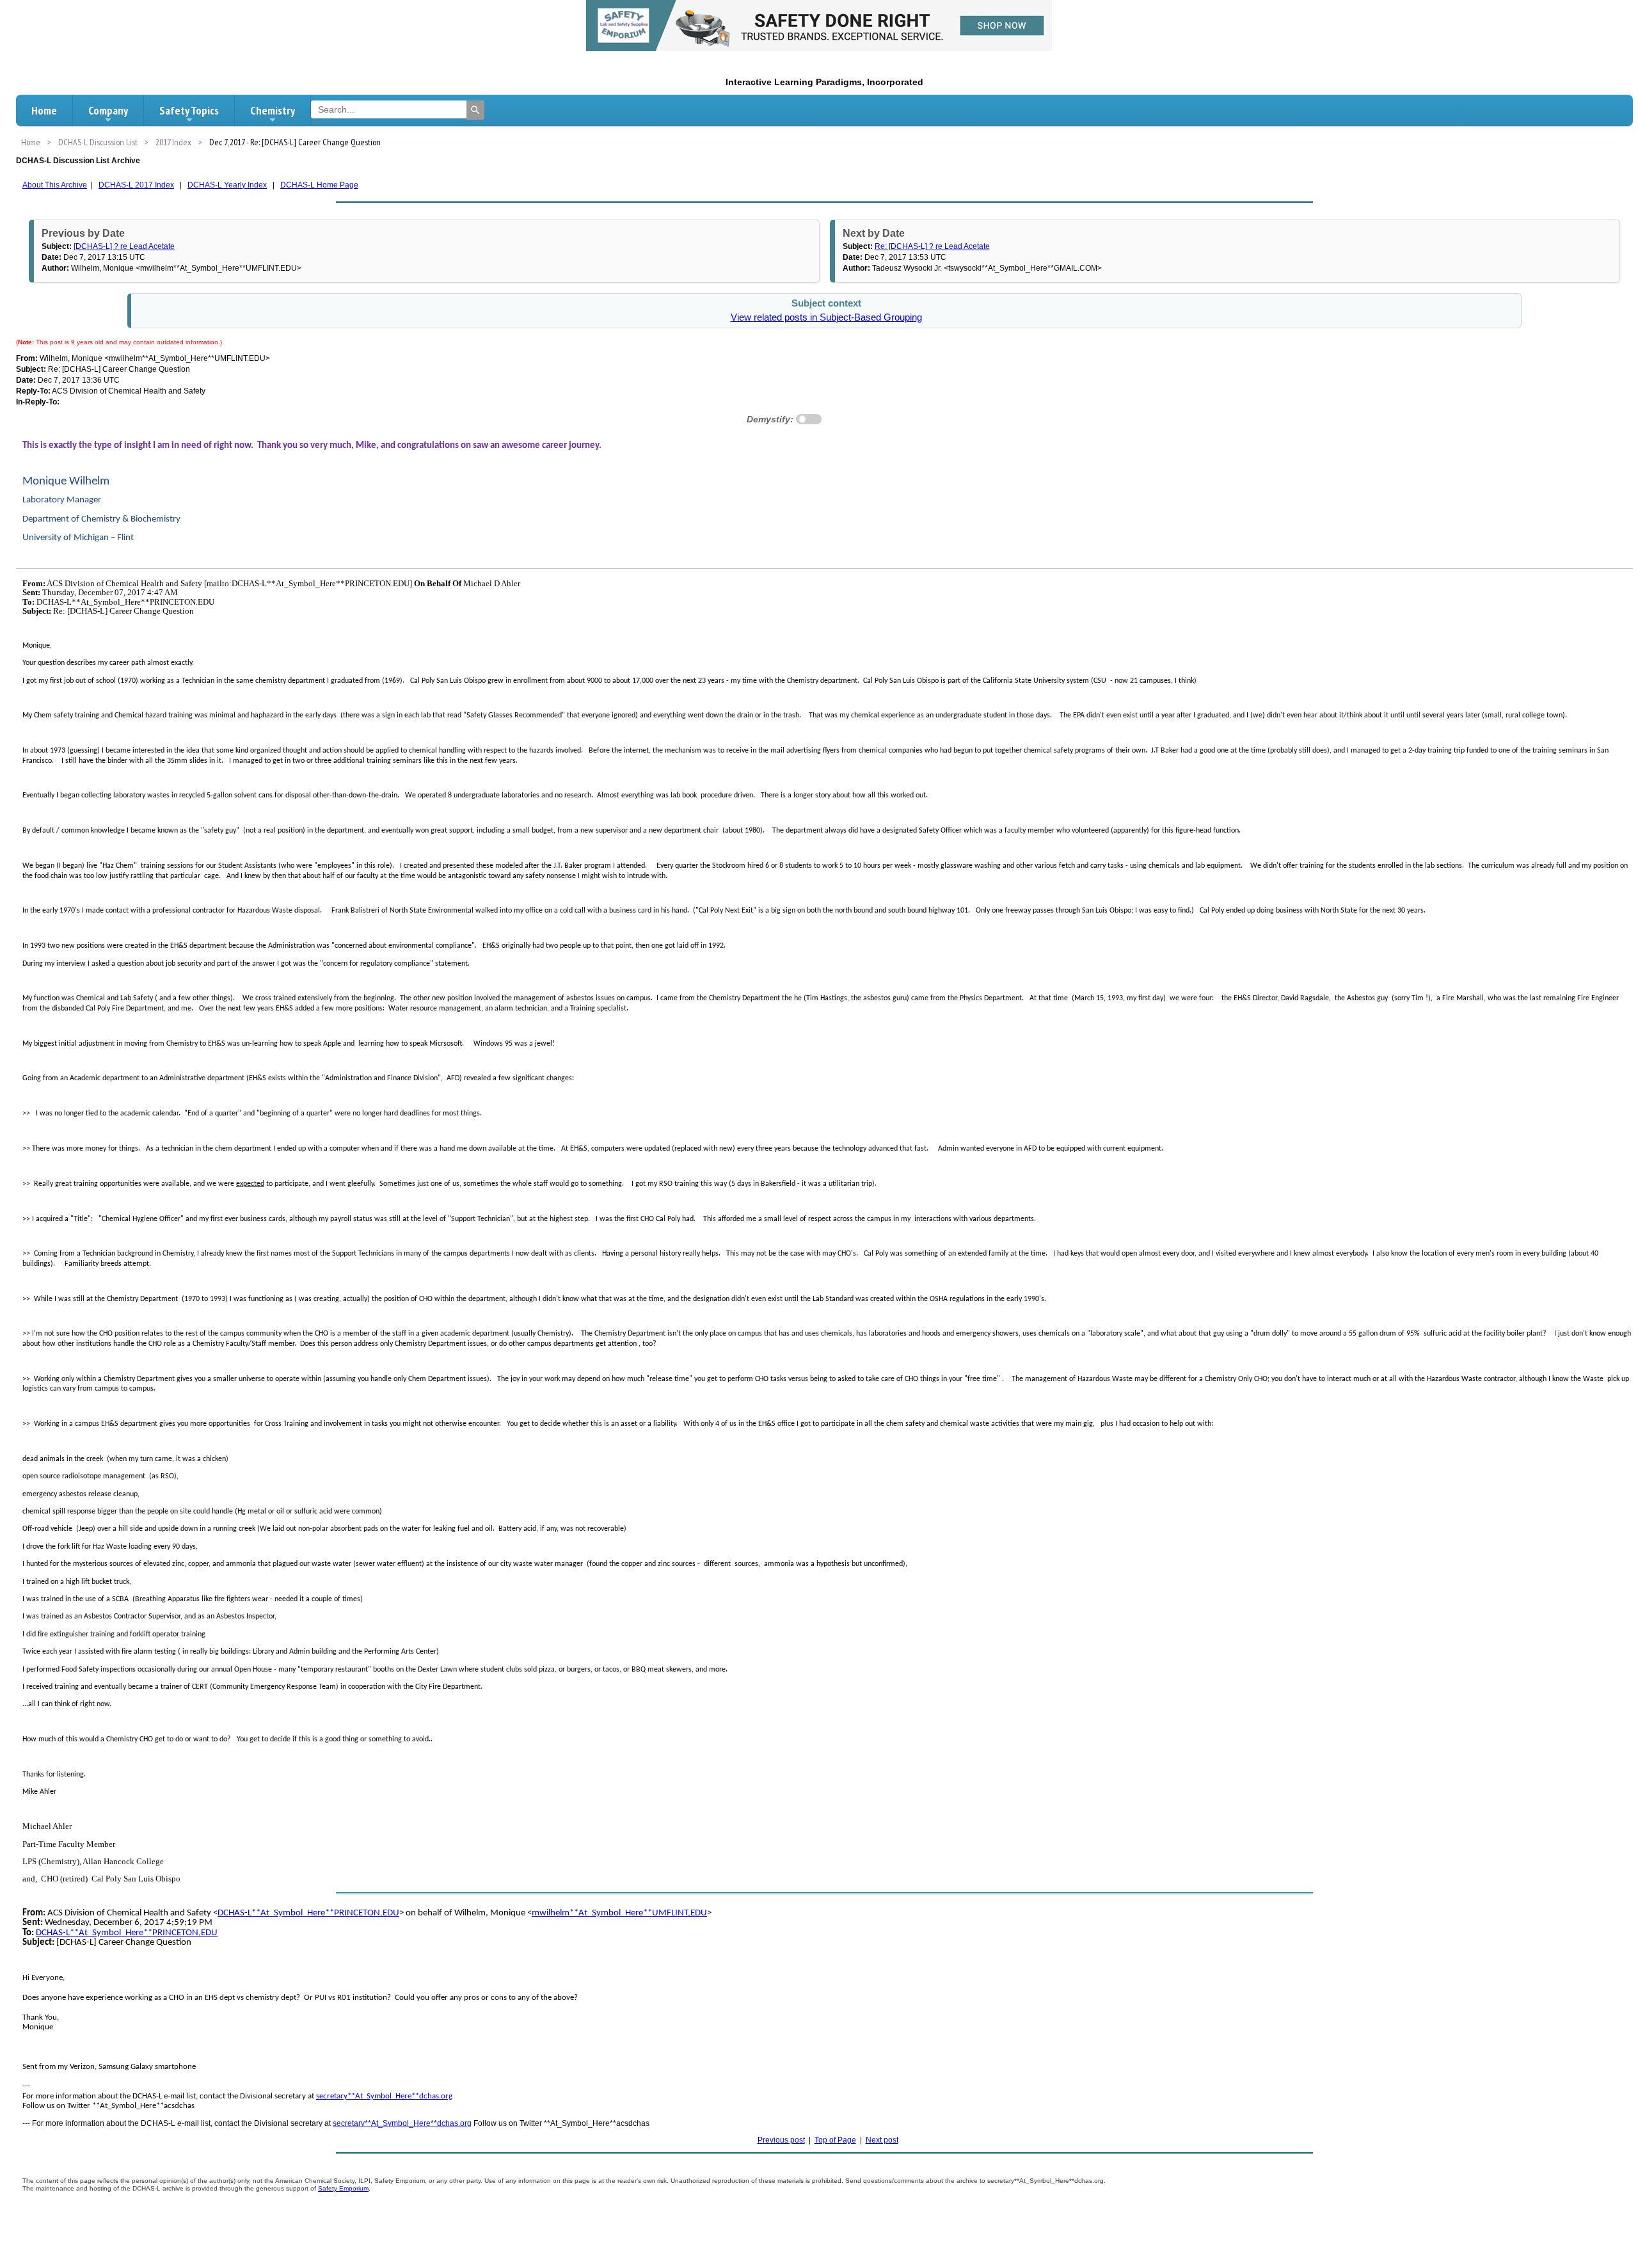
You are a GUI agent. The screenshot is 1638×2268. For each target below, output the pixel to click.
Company (108, 110)
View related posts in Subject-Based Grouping (826, 317)
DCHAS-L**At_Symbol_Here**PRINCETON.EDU (308, 1913)
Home (44, 110)
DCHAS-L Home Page (319, 185)
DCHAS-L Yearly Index (227, 185)
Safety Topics (189, 110)
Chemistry (273, 110)
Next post (882, 2140)
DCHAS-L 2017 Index (136, 185)
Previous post (781, 2140)
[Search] (475, 110)
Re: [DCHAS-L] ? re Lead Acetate (932, 246)
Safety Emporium (343, 2188)
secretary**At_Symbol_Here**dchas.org (384, 2096)
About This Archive (55, 185)
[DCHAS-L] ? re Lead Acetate (124, 246)
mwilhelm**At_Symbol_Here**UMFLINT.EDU (619, 1913)
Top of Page (835, 2140)
